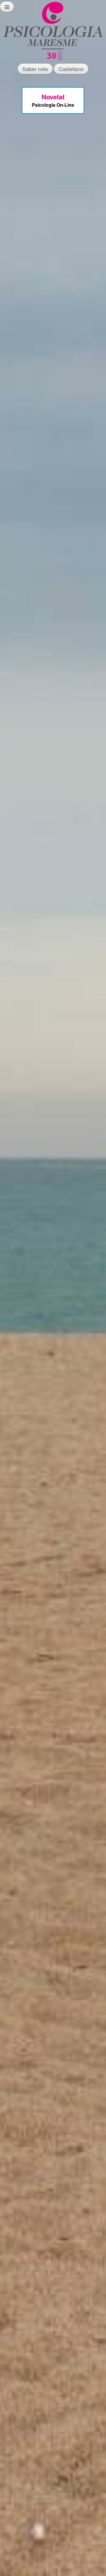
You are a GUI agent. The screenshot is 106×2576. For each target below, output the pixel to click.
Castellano (71, 69)
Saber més (35, 69)
